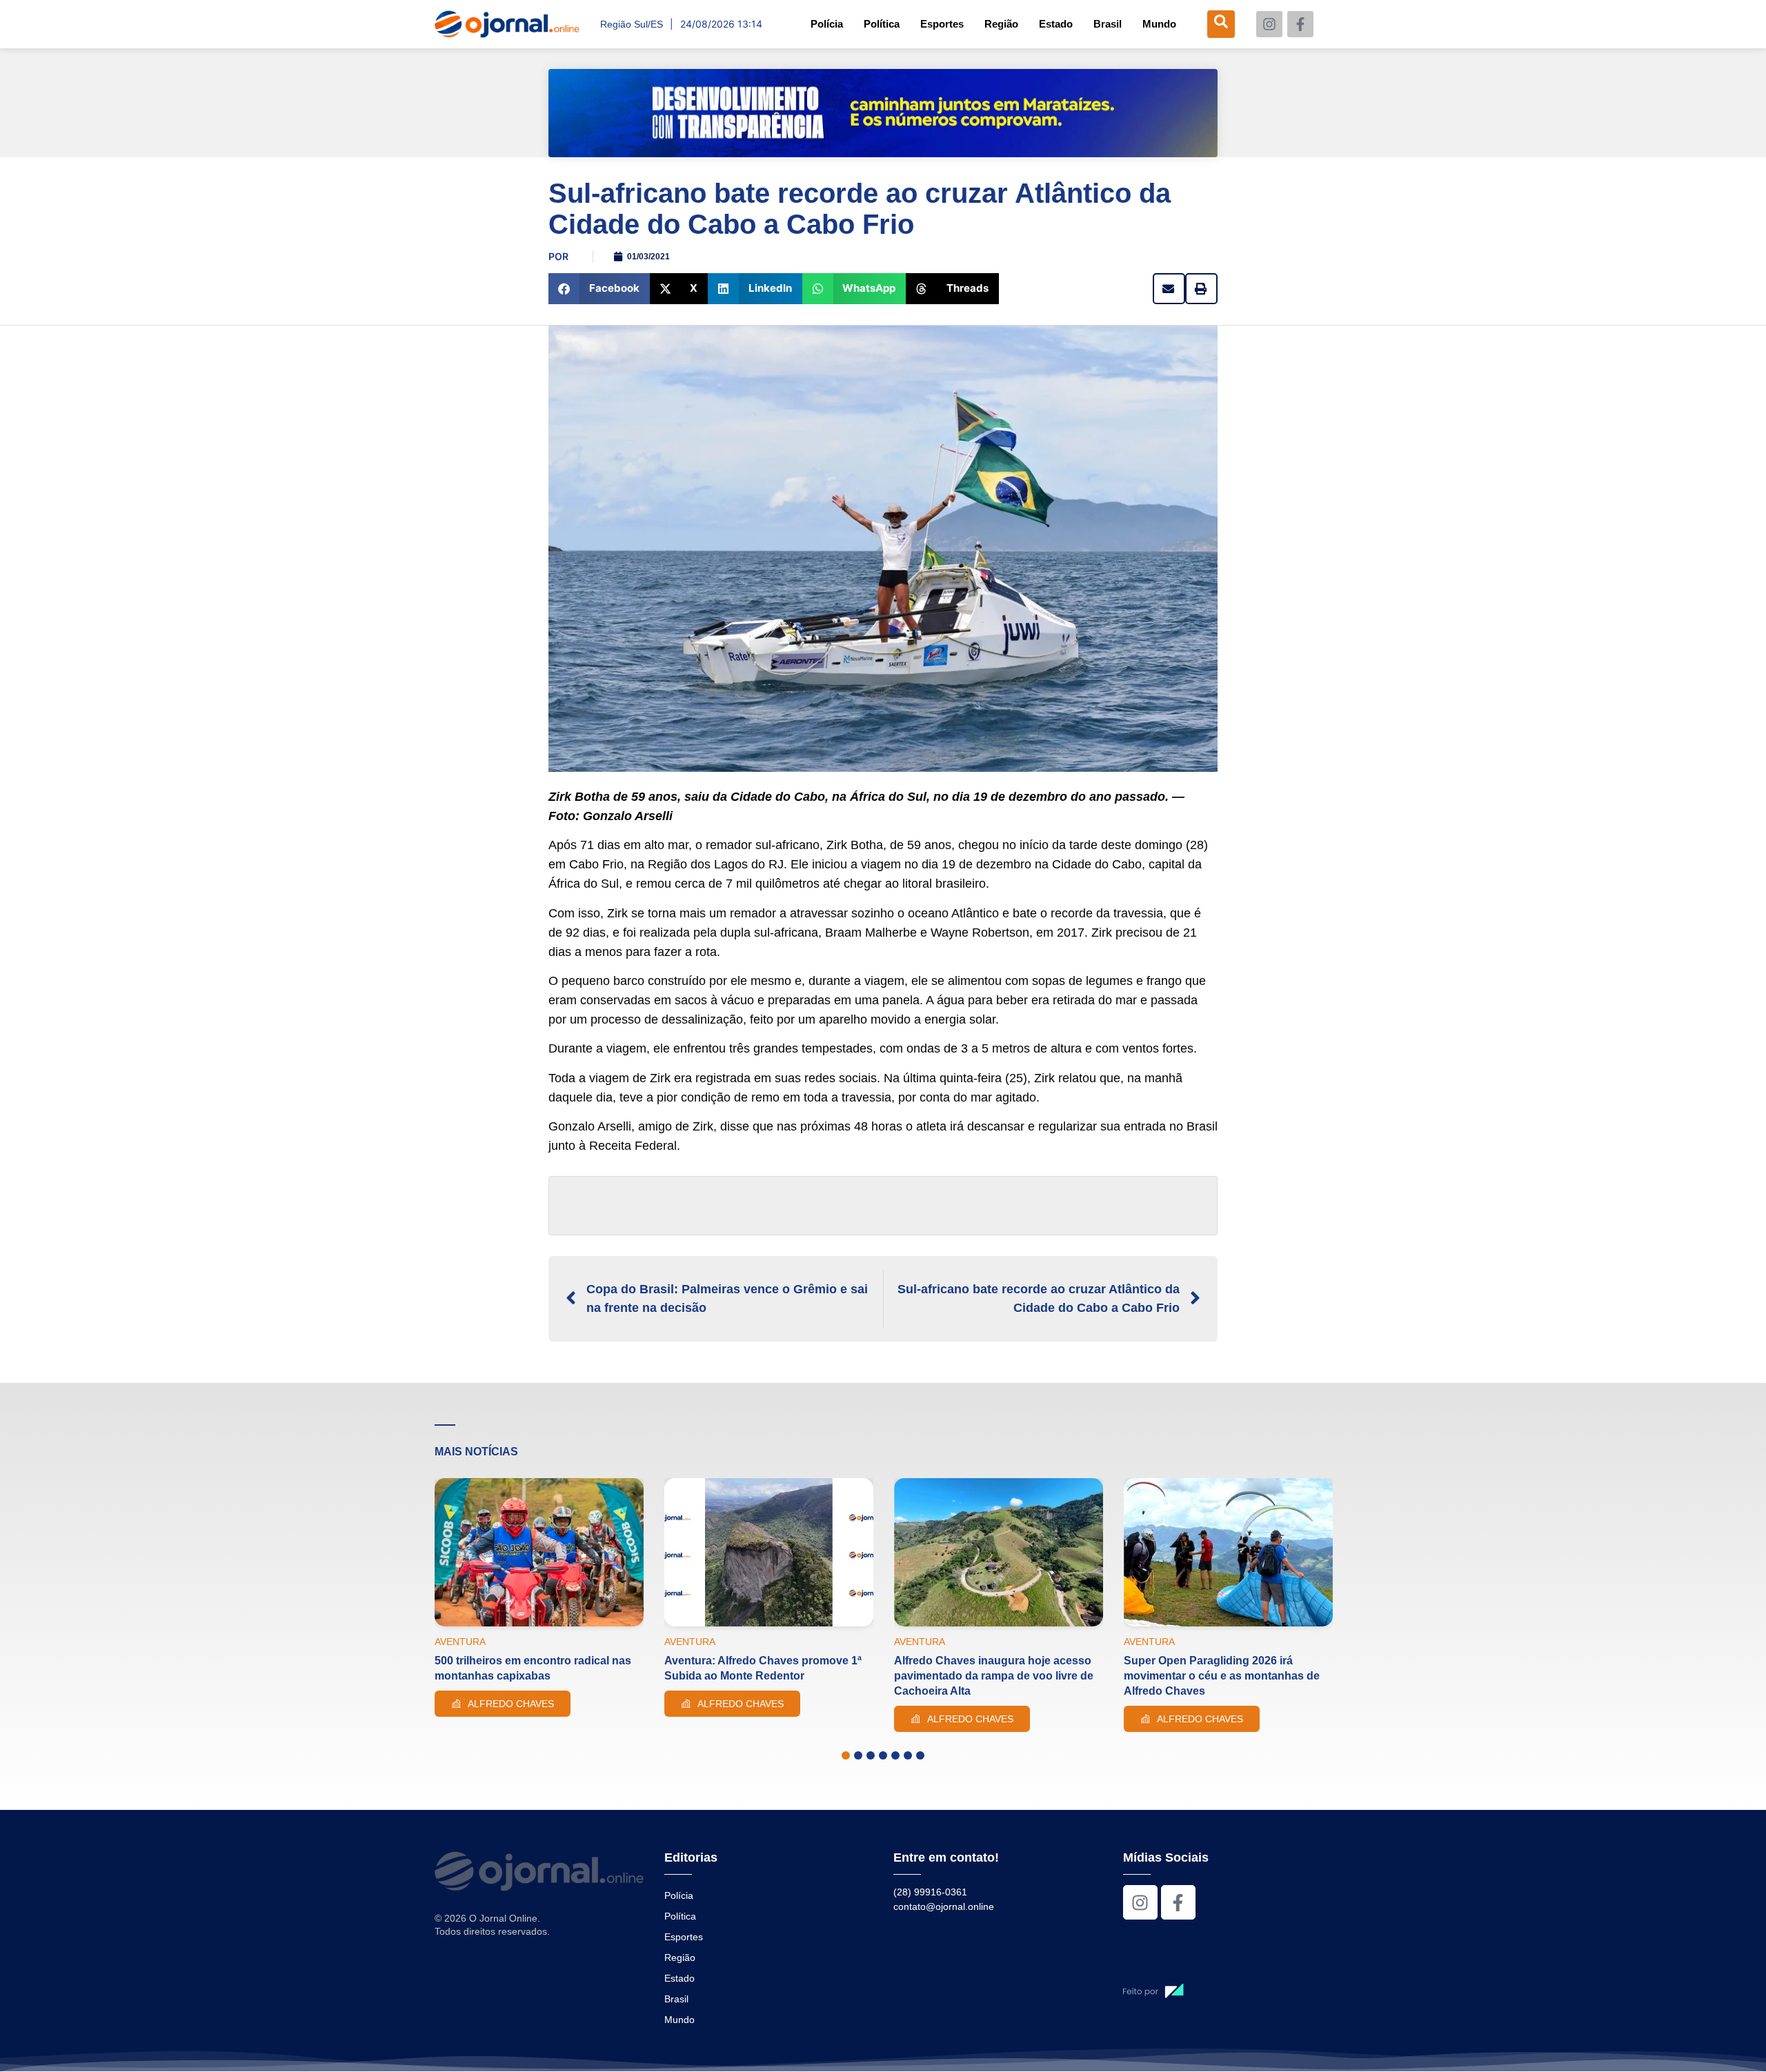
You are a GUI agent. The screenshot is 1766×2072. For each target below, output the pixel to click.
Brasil (1108, 24)
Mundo (1159, 24)
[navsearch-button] (1221, 24)
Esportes (942, 24)
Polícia (827, 24)
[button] (599, 289)
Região (1001, 24)
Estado (1056, 24)
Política (882, 24)
